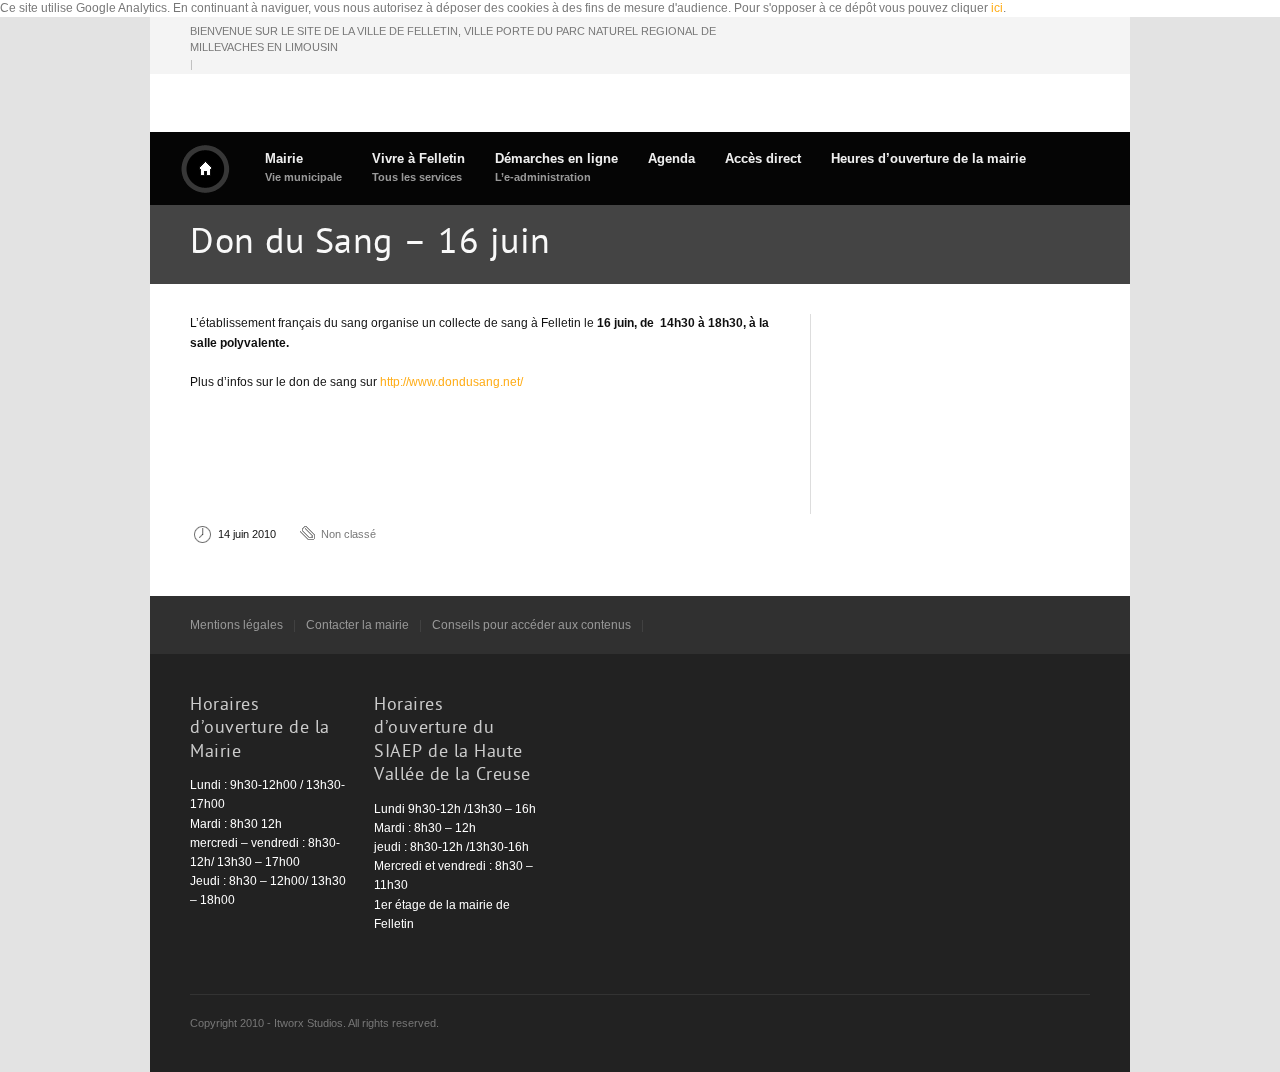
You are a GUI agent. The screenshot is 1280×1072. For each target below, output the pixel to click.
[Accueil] (205, 169)
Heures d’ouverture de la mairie (928, 158)
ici (997, 8)
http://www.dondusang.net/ (451, 382)
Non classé (348, 534)
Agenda (671, 158)
